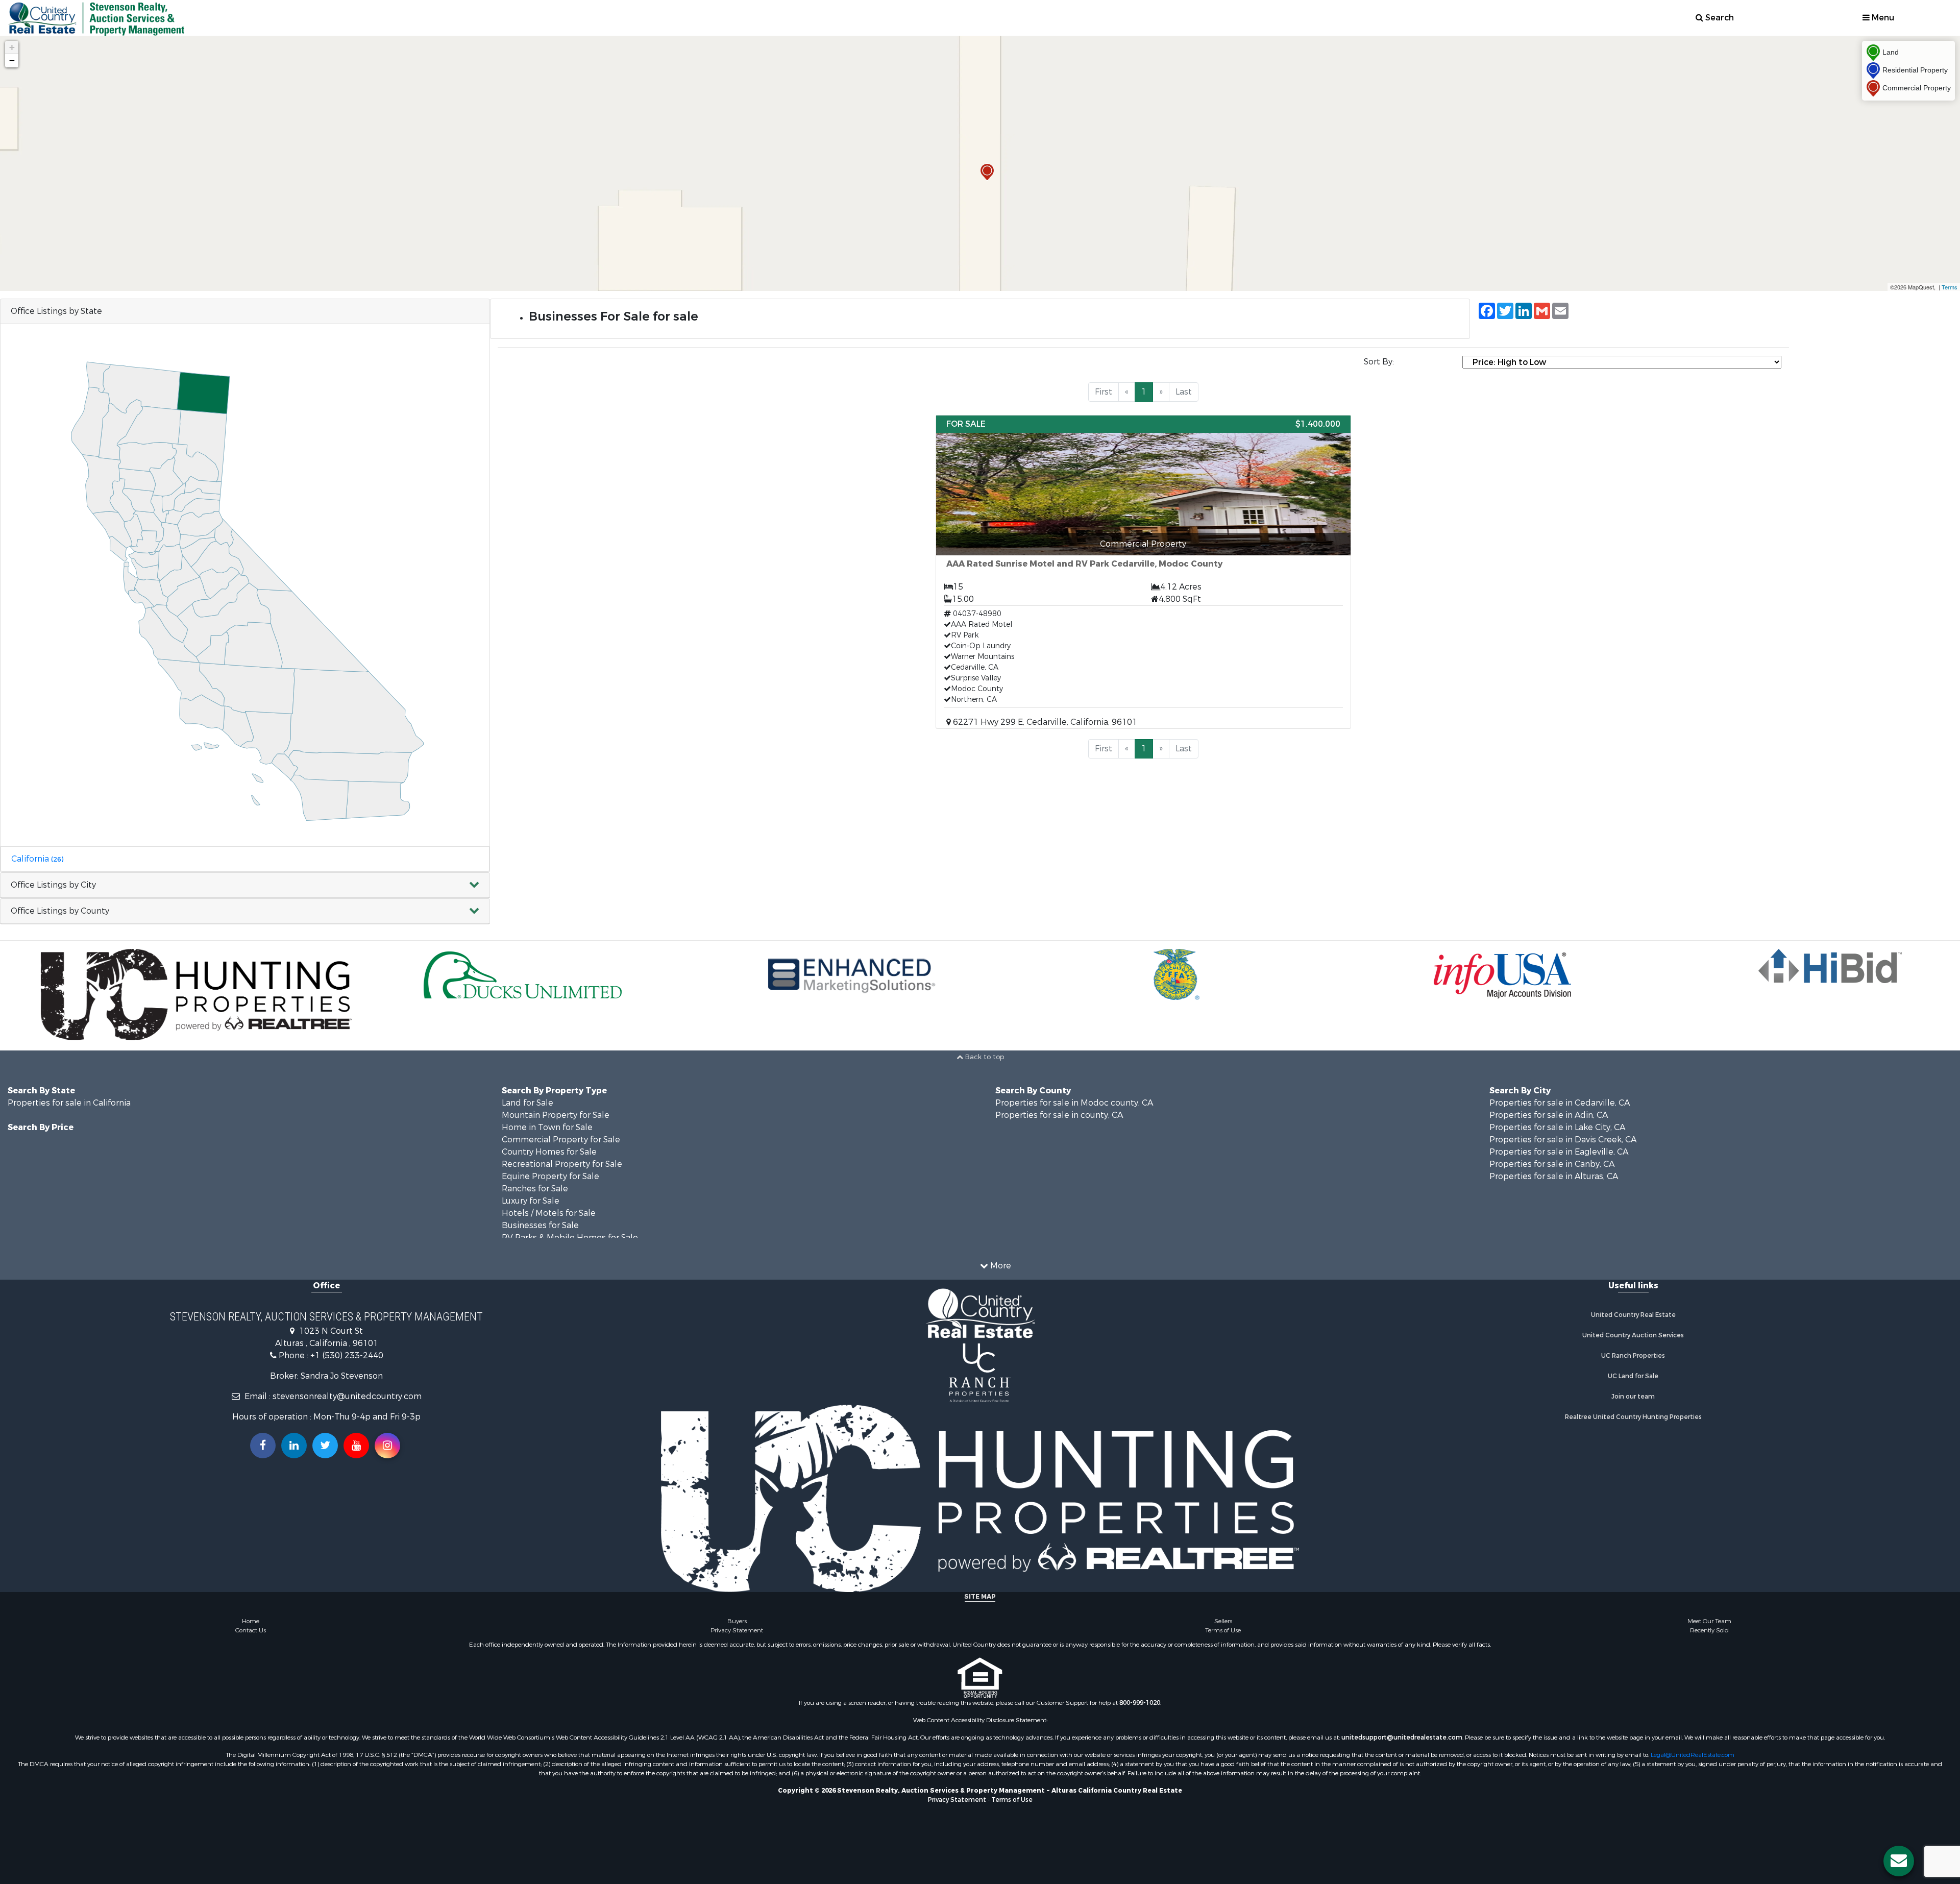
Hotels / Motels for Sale (549, 1207)
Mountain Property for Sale (556, 1109)
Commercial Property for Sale (561, 1133)
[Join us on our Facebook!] (263, 1439)
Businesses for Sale (540, 1219)
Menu (1882, 18)
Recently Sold (1709, 1624)
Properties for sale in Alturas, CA (1554, 1170)
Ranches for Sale (535, 1182)
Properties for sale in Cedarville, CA (1560, 1097)
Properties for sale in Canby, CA (1552, 1158)
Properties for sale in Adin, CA (1549, 1109)
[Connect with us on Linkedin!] (294, 1439)
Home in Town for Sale (547, 1121)
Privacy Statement (737, 1624)
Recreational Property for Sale (562, 1158)
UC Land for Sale (1633, 1370)
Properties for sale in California (69, 1097)
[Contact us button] (1899, 1861)
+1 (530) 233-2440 (347, 1349)
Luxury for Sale (531, 1195)
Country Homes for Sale (549, 1146)
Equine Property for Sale (550, 1170)
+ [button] (12, 47)
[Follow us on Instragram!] (387, 1439)
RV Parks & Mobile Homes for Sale (570, 1231)
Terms (1950, 287)
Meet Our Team (1709, 1615)
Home (251, 1615)
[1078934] (987, 172)
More (1000, 1259)
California (37, 859)
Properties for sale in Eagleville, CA (1559, 1146)
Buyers (737, 1615)
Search (1719, 18)
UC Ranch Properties (1633, 1350)
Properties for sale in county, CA (1059, 1109)
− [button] (12, 60)
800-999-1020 (1140, 1697)
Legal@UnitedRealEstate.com (1693, 1749)
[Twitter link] (325, 1439)
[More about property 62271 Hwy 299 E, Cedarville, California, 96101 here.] (1143, 572)
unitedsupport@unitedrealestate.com (1402, 1731)
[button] (245, 885)
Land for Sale (528, 1097)
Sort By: (1379, 362)
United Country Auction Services (1633, 1329)
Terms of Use (1223, 1624)
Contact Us (251, 1624)
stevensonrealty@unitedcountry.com (347, 1390)
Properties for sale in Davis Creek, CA (1563, 1133)
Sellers (1223, 1615)
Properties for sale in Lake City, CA (1557, 1121)
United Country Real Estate (1633, 1309)
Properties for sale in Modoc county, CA (1074, 1097)
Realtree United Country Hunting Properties (1633, 1411)
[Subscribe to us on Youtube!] (356, 1439)
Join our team (1633, 1390)
